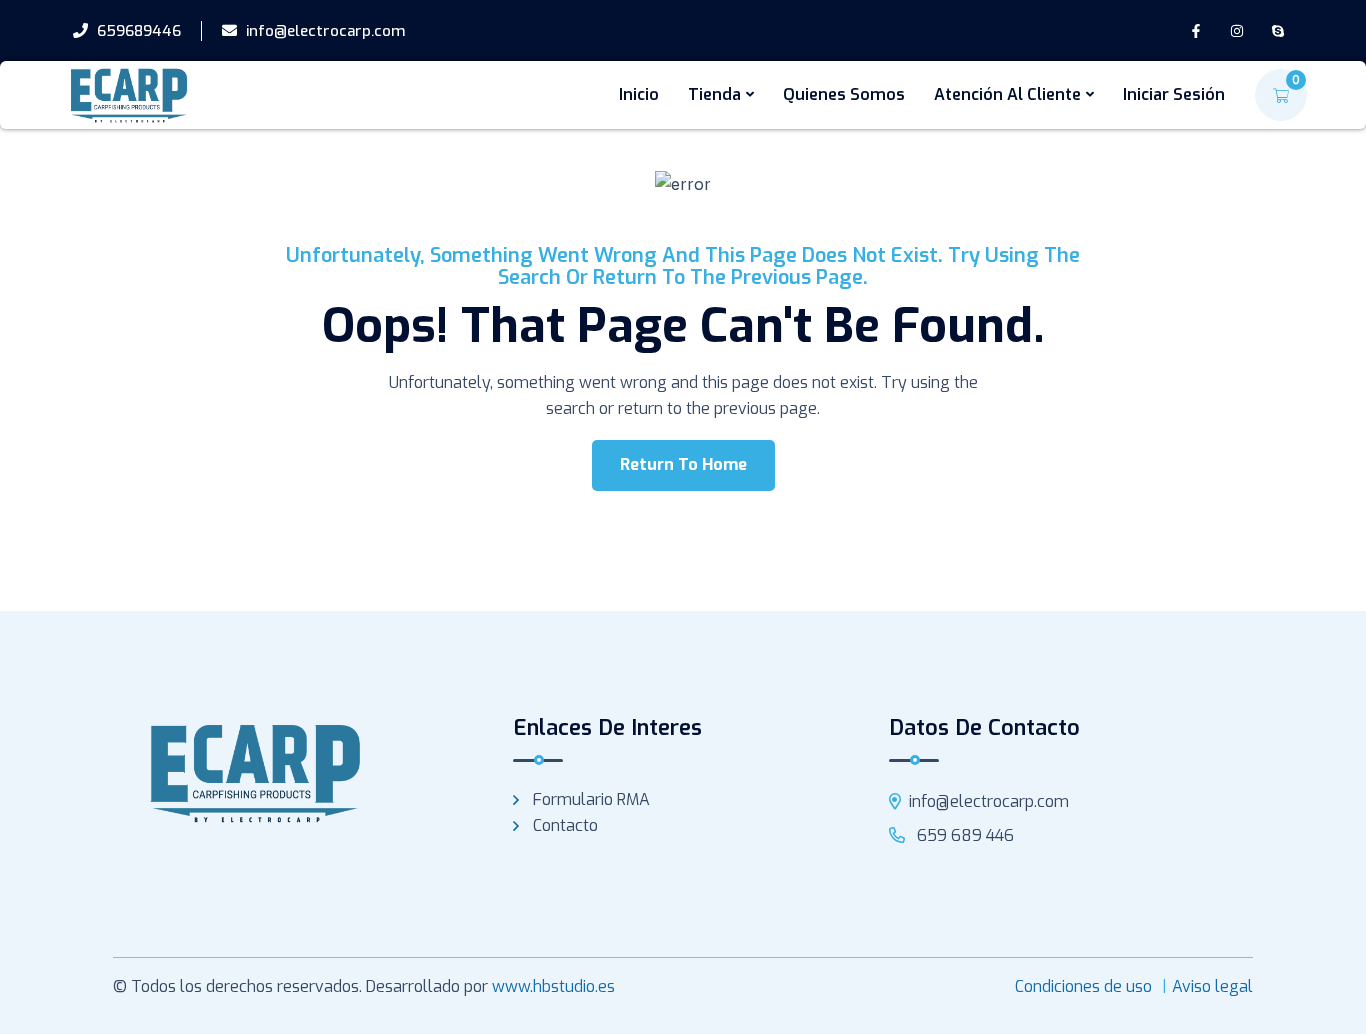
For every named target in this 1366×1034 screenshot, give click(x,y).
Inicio (639, 94)
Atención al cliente (1007, 94)
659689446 (137, 31)
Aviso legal (1212, 986)
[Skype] (1277, 31)
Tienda (714, 94)
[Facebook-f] (1196, 31)
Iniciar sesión (1174, 94)
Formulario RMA (591, 799)
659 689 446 (963, 835)
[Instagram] (1236, 31)
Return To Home (683, 464)
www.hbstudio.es (553, 986)
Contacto (565, 825)
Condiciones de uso (1083, 986)
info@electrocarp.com (324, 31)
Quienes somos (844, 94)
